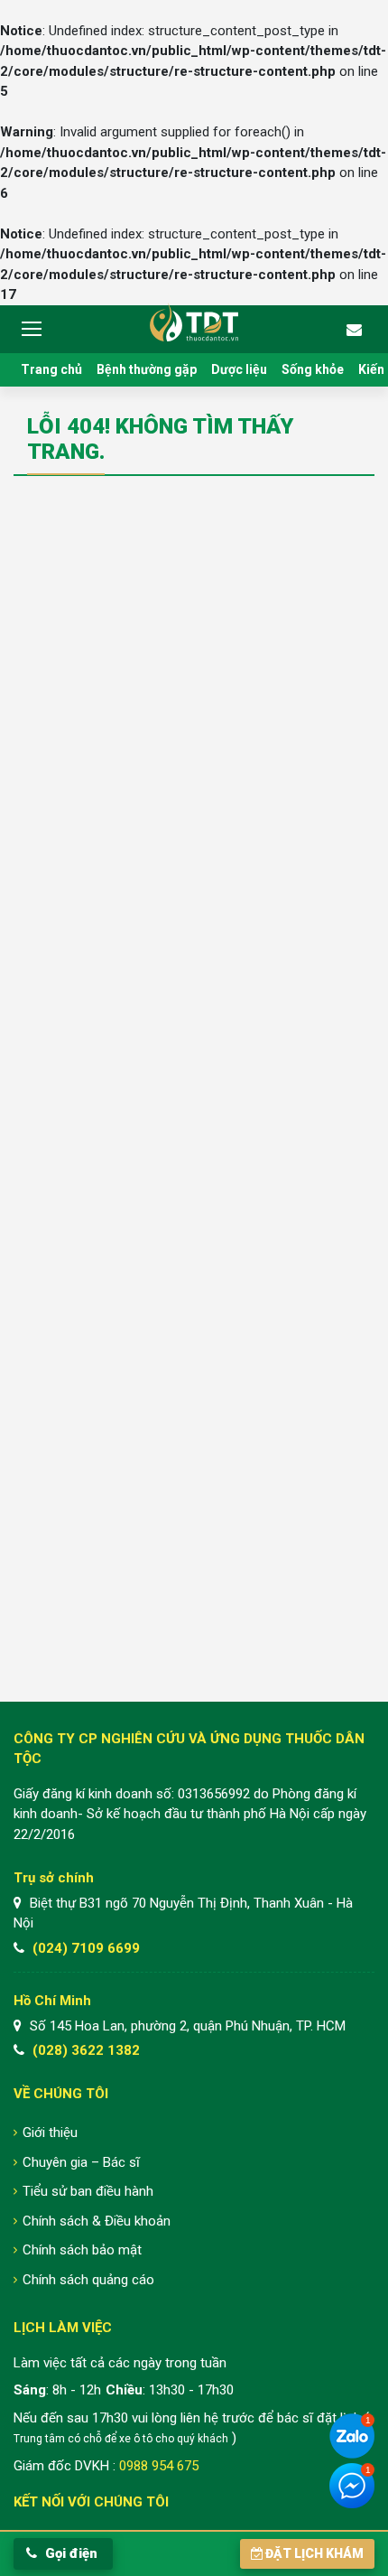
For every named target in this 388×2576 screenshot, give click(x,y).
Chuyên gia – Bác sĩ (81, 2162)
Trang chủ (51, 369)
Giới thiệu (50, 2133)
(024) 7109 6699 (86, 1948)
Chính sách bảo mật (82, 2250)
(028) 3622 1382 (86, 2050)
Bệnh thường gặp (147, 369)
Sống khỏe (313, 369)
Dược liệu (239, 369)
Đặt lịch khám (314, 2553)
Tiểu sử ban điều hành (88, 2191)
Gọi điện (69, 2553)
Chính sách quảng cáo (88, 2280)
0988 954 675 (159, 2466)
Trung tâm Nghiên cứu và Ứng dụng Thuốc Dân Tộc (194, 322)
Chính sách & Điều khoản (97, 2221)
